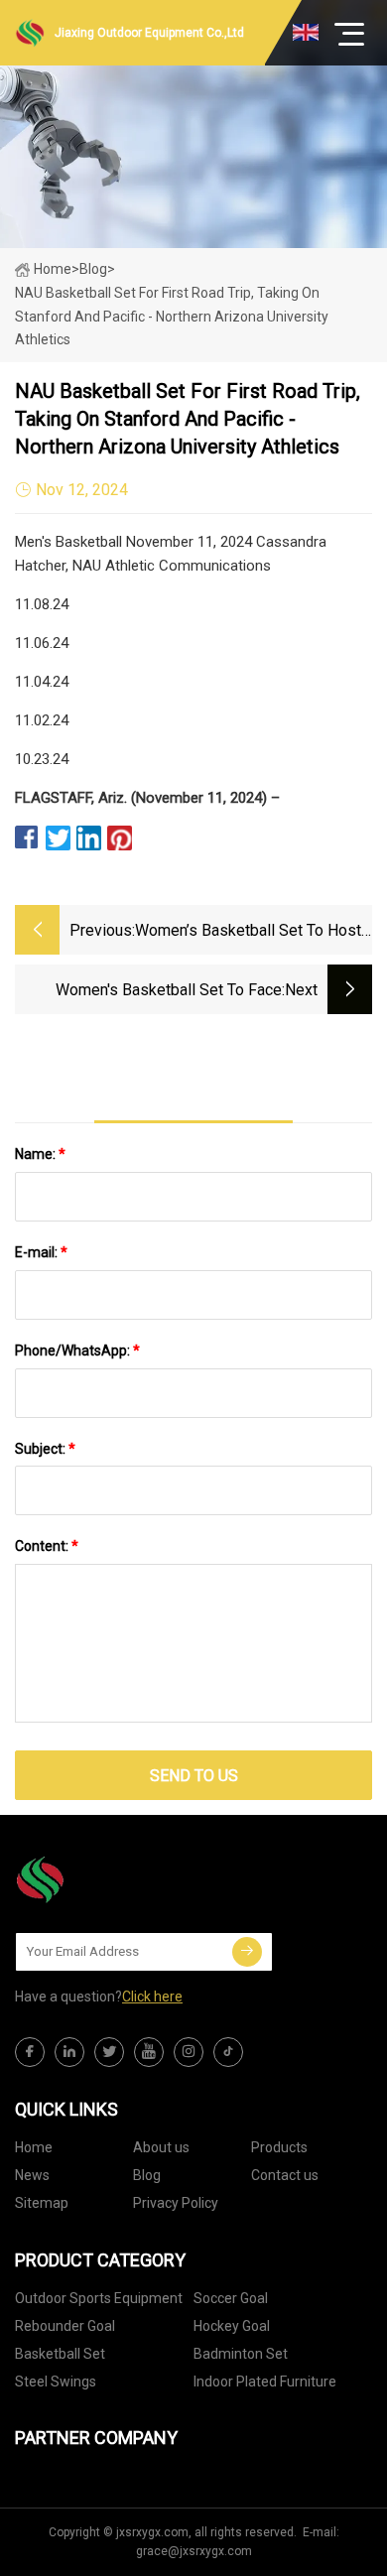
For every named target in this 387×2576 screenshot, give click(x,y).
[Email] (247, 1952)
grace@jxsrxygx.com (194, 2551)
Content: (47, 1546)
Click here (152, 1996)
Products (279, 2147)
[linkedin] (69, 2052)
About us (161, 2147)
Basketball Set (60, 2354)
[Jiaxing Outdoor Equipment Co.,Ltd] (114, 1879)
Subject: (45, 1449)
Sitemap (42, 2203)
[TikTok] (228, 2052)
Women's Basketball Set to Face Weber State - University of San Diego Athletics (149, 992)
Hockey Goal (232, 2326)
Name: (40, 1154)
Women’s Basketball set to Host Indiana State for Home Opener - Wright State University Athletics (249, 932)
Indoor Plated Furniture (265, 2382)
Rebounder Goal (65, 2326)
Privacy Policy (176, 2203)
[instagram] (189, 2052)
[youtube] (149, 2052)
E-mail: (41, 1252)
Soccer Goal (231, 2298)
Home (53, 269)
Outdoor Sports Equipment (99, 2298)
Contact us (285, 2175)
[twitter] (109, 2052)
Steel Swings (56, 2382)
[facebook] (30, 2052)
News (32, 2175)
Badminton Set (241, 2354)
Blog (147, 2175)
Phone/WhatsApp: (77, 1351)
